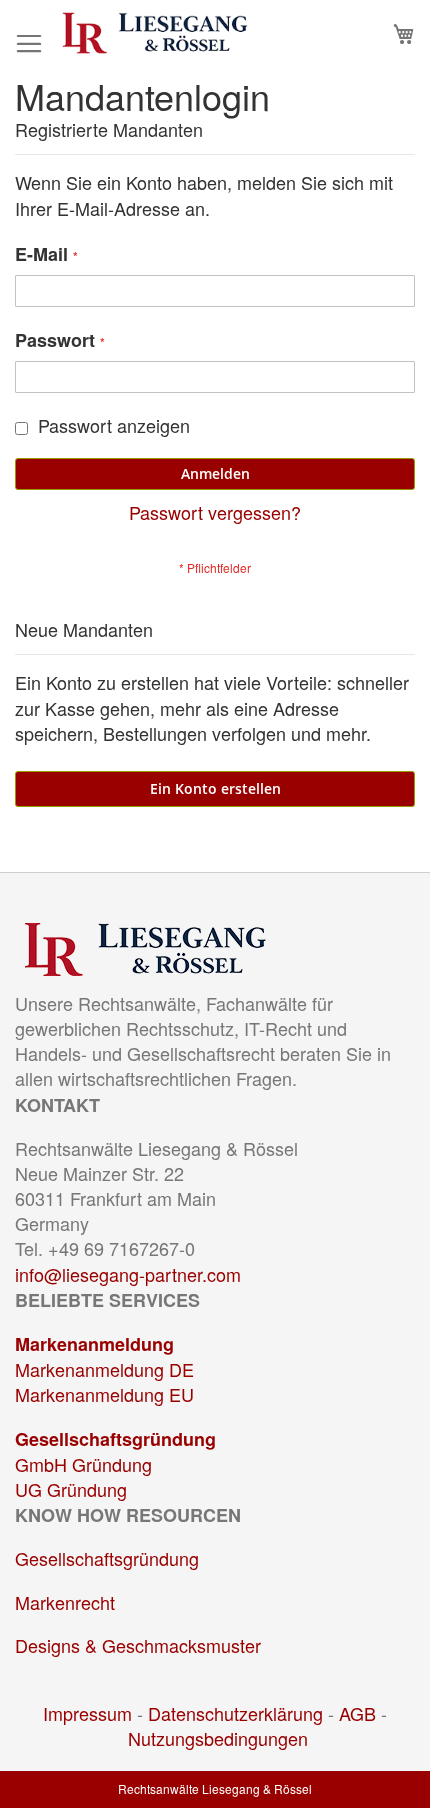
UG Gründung (71, 1489)
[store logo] (155, 33)
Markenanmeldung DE (104, 1369)
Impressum (87, 1713)
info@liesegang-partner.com (128, 1274)
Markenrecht (65, 1602)
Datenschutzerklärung (235, 1713)
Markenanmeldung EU (104, 1394)
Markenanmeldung (94, 1344)
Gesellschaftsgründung (115, 1439)
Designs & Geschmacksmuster (138, 1645)
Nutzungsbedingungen (218, 1738)
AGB (357, 1713)
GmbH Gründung (83, 1464)
